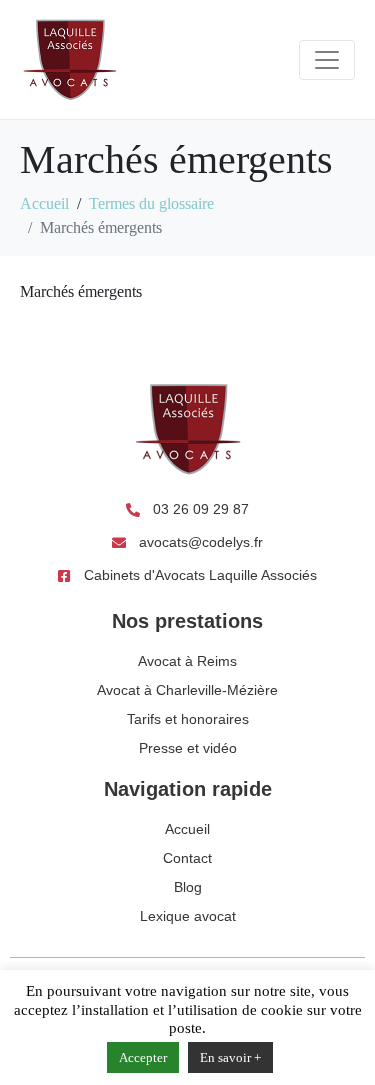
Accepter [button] (143, 1057)
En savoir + (230, 1057)
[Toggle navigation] (327, 60)
